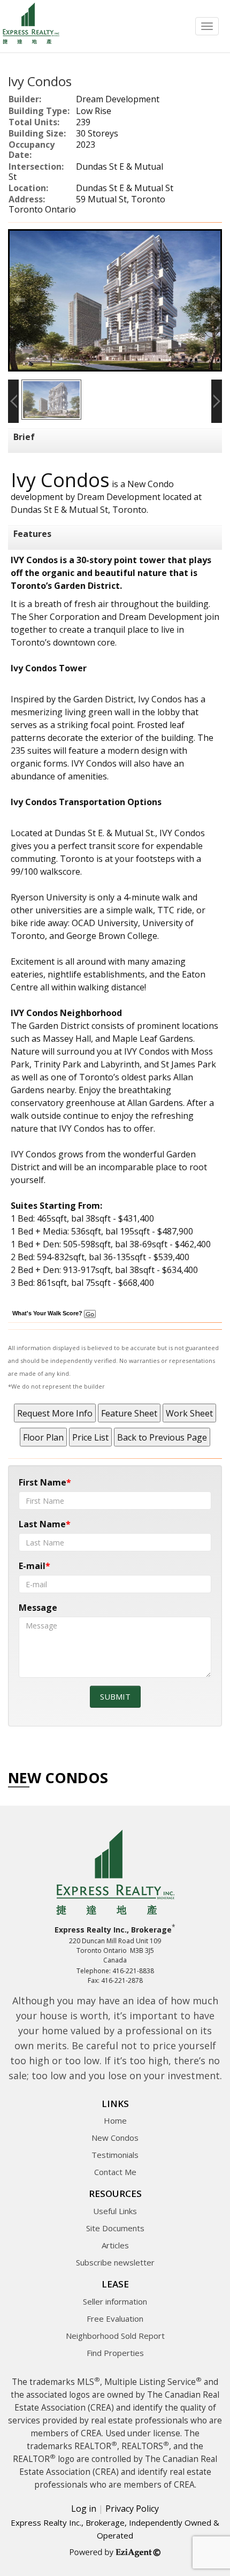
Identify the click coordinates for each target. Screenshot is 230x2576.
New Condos (115, 2138)
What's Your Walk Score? (48, 1313)
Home (115, 2120)
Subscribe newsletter (115, 2262)
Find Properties (115, 2353)
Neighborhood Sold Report (115, 2336)
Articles (115, 2245)
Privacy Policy (132, 2509)
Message (38, 1608)
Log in (84, 2509)
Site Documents (115, 2228)
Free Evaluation (115, 2319)
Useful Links (115, 2211)
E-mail (32, 1566)
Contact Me (115, 2172)
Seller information (115, 2301)
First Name (43, 1482)
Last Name (42, 1524)
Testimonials (115, 2155)
